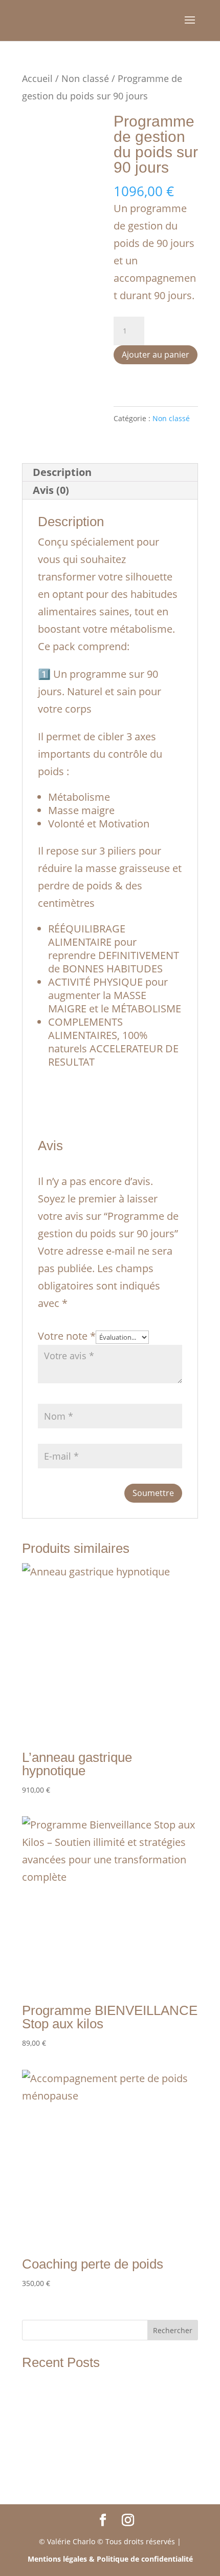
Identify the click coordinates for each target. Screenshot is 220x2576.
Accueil (37, 78)
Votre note (67, 1336)
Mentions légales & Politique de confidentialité (110, 2559)
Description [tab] (62, 472)
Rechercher (173, 2330)
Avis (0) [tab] (51, 490)
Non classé (85, 78)
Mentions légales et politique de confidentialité (103, 2454)
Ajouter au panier (156, 355)
